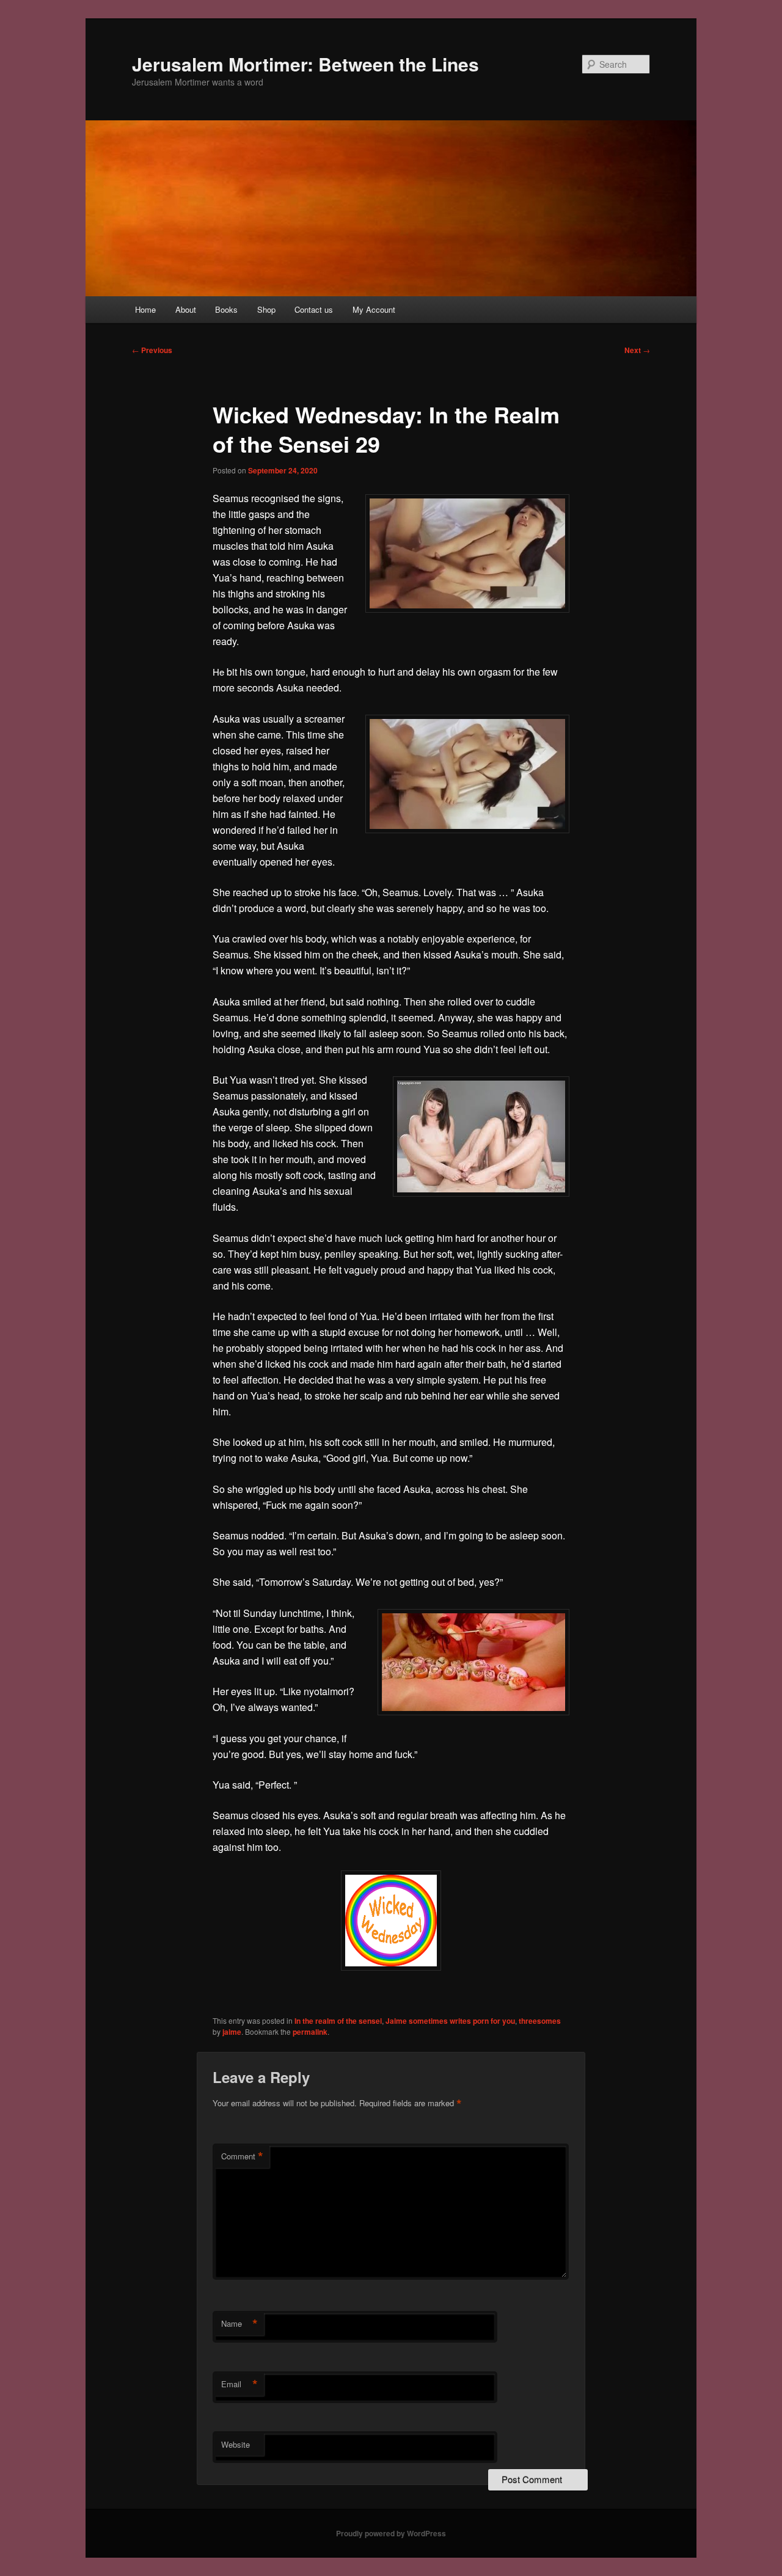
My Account (374, 309)
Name (239, 2324)
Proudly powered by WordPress (391, 2533)
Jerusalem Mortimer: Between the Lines (305, 64)
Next (637, 350)
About (186, 309)
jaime (232, 2032)
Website (236, 2444)
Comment (242, 2156)
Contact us (314, 309)
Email (239, 2384)
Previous (152, 350)
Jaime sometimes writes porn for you (450, 2021)
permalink (310, 2032)
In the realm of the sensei (338, 2021)
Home (145, 309)
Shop (266, 309)
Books (226, 309)
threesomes (540, 2021)
